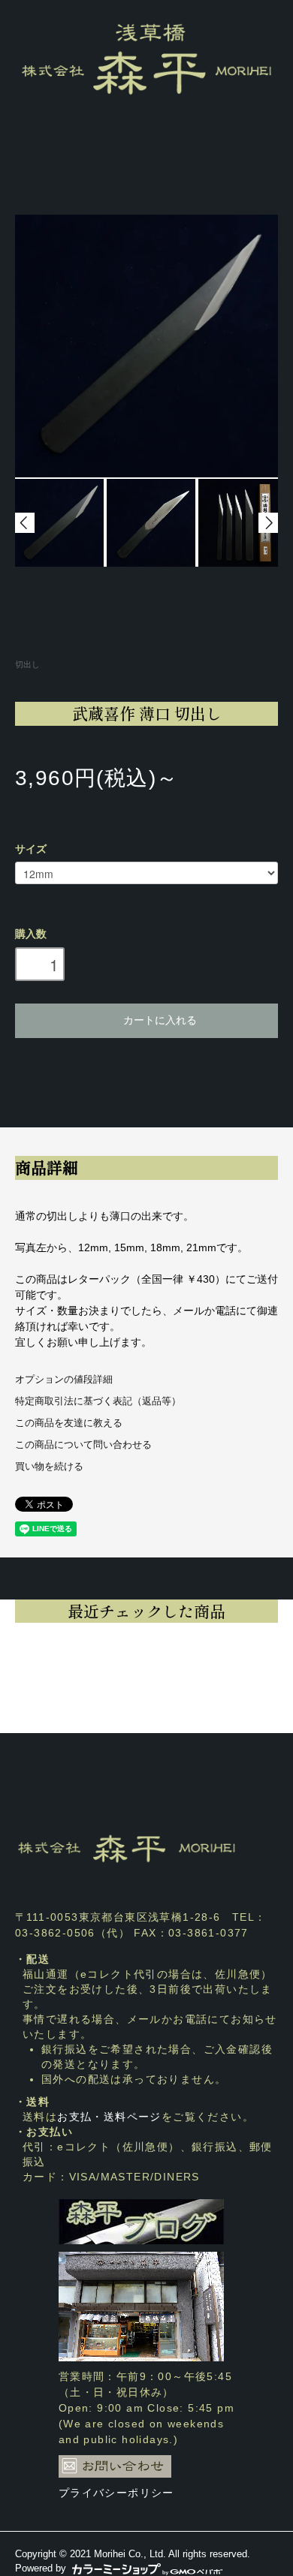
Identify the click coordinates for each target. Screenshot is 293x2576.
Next (268, 523)
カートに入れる (160, 1019)
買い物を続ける (49, 1467)
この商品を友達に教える (69, 1423)
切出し (27, 664)
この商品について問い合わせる (83, 1445)
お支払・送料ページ (109, 2117)
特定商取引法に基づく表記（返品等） (98, 1401)
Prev (25, 523)
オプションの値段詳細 (64, 1380)
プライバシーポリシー (116, 2493)
